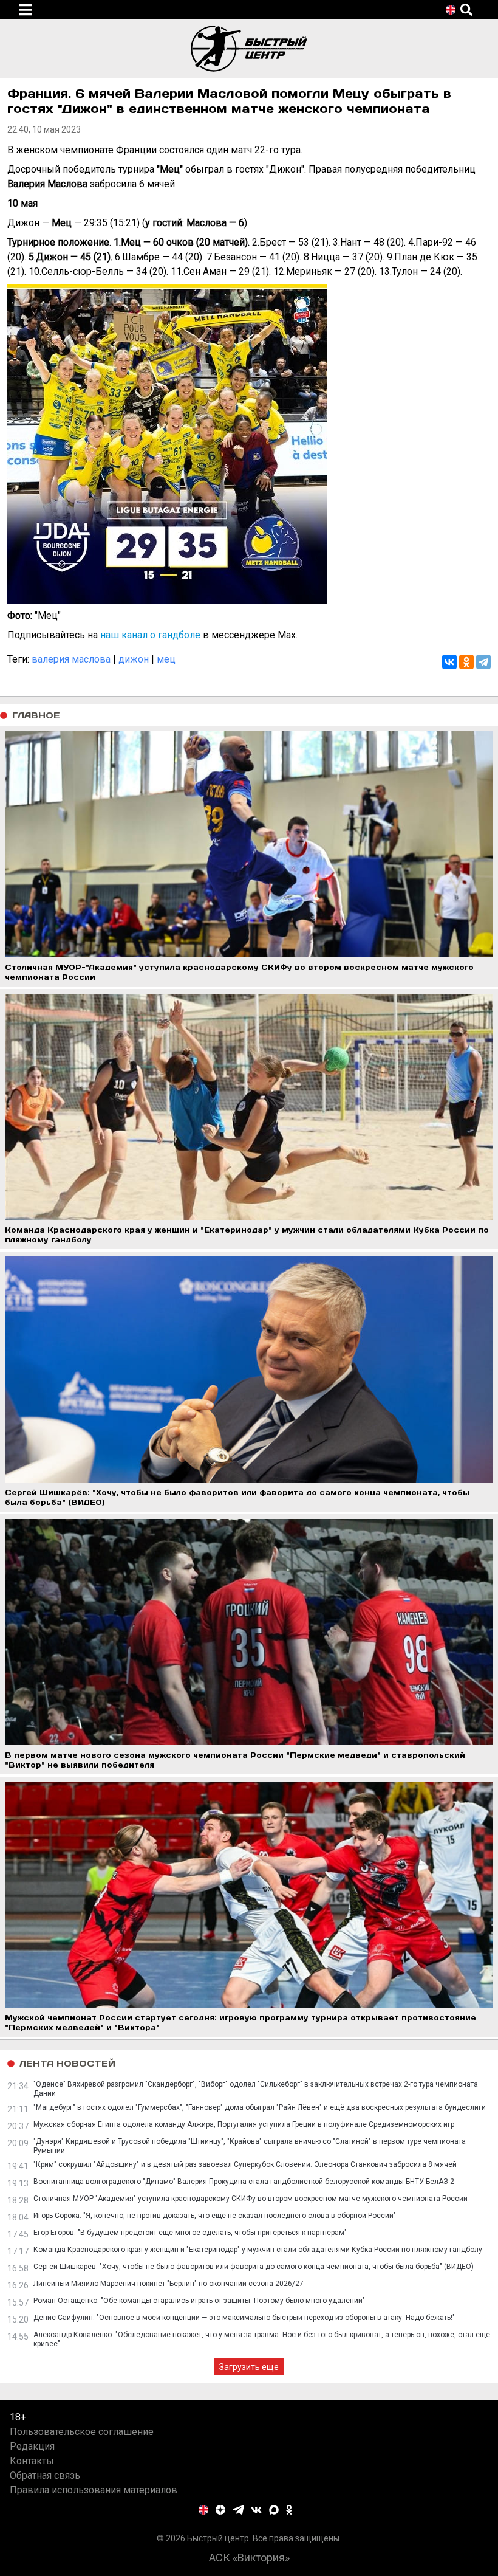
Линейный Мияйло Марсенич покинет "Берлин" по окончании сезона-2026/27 (169, 2284)
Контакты (32, 2461)
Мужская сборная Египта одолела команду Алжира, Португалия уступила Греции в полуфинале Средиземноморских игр (244, 2124)
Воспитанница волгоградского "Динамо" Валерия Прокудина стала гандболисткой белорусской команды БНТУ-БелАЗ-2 (244, 2182)
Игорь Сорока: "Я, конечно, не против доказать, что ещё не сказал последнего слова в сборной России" (215, 2216)
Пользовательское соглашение (82, 2432)
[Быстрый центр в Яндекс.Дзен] (220, 2510)
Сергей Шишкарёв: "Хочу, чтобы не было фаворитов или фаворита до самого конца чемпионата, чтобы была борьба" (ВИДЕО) (254, 2267)
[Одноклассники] (466, 662)
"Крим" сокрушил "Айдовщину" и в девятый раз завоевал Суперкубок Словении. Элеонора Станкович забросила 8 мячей (245, 2164)
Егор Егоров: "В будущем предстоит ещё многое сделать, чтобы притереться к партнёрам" (190, 2233)
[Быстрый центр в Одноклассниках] (289, 2510)
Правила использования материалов (94, 2490)
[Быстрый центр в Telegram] (238, 2510)
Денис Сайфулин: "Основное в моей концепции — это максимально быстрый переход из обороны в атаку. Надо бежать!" (244, 2318)
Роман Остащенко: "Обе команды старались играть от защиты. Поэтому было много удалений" (199, 2301)
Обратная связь (45, 2475)
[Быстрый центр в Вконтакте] (256, 2510)
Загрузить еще (249, 2367)
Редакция (32, 2446)
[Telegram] (483, 662)
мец (166, 659)
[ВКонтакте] (449, 662)
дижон (134, 659)
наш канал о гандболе (150, 635)
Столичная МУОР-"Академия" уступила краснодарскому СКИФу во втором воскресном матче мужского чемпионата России (251, 2199)
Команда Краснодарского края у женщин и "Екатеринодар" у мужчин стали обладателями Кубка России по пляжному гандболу (258, 2250)
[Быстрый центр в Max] (274, 2510)
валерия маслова (71, 659)
